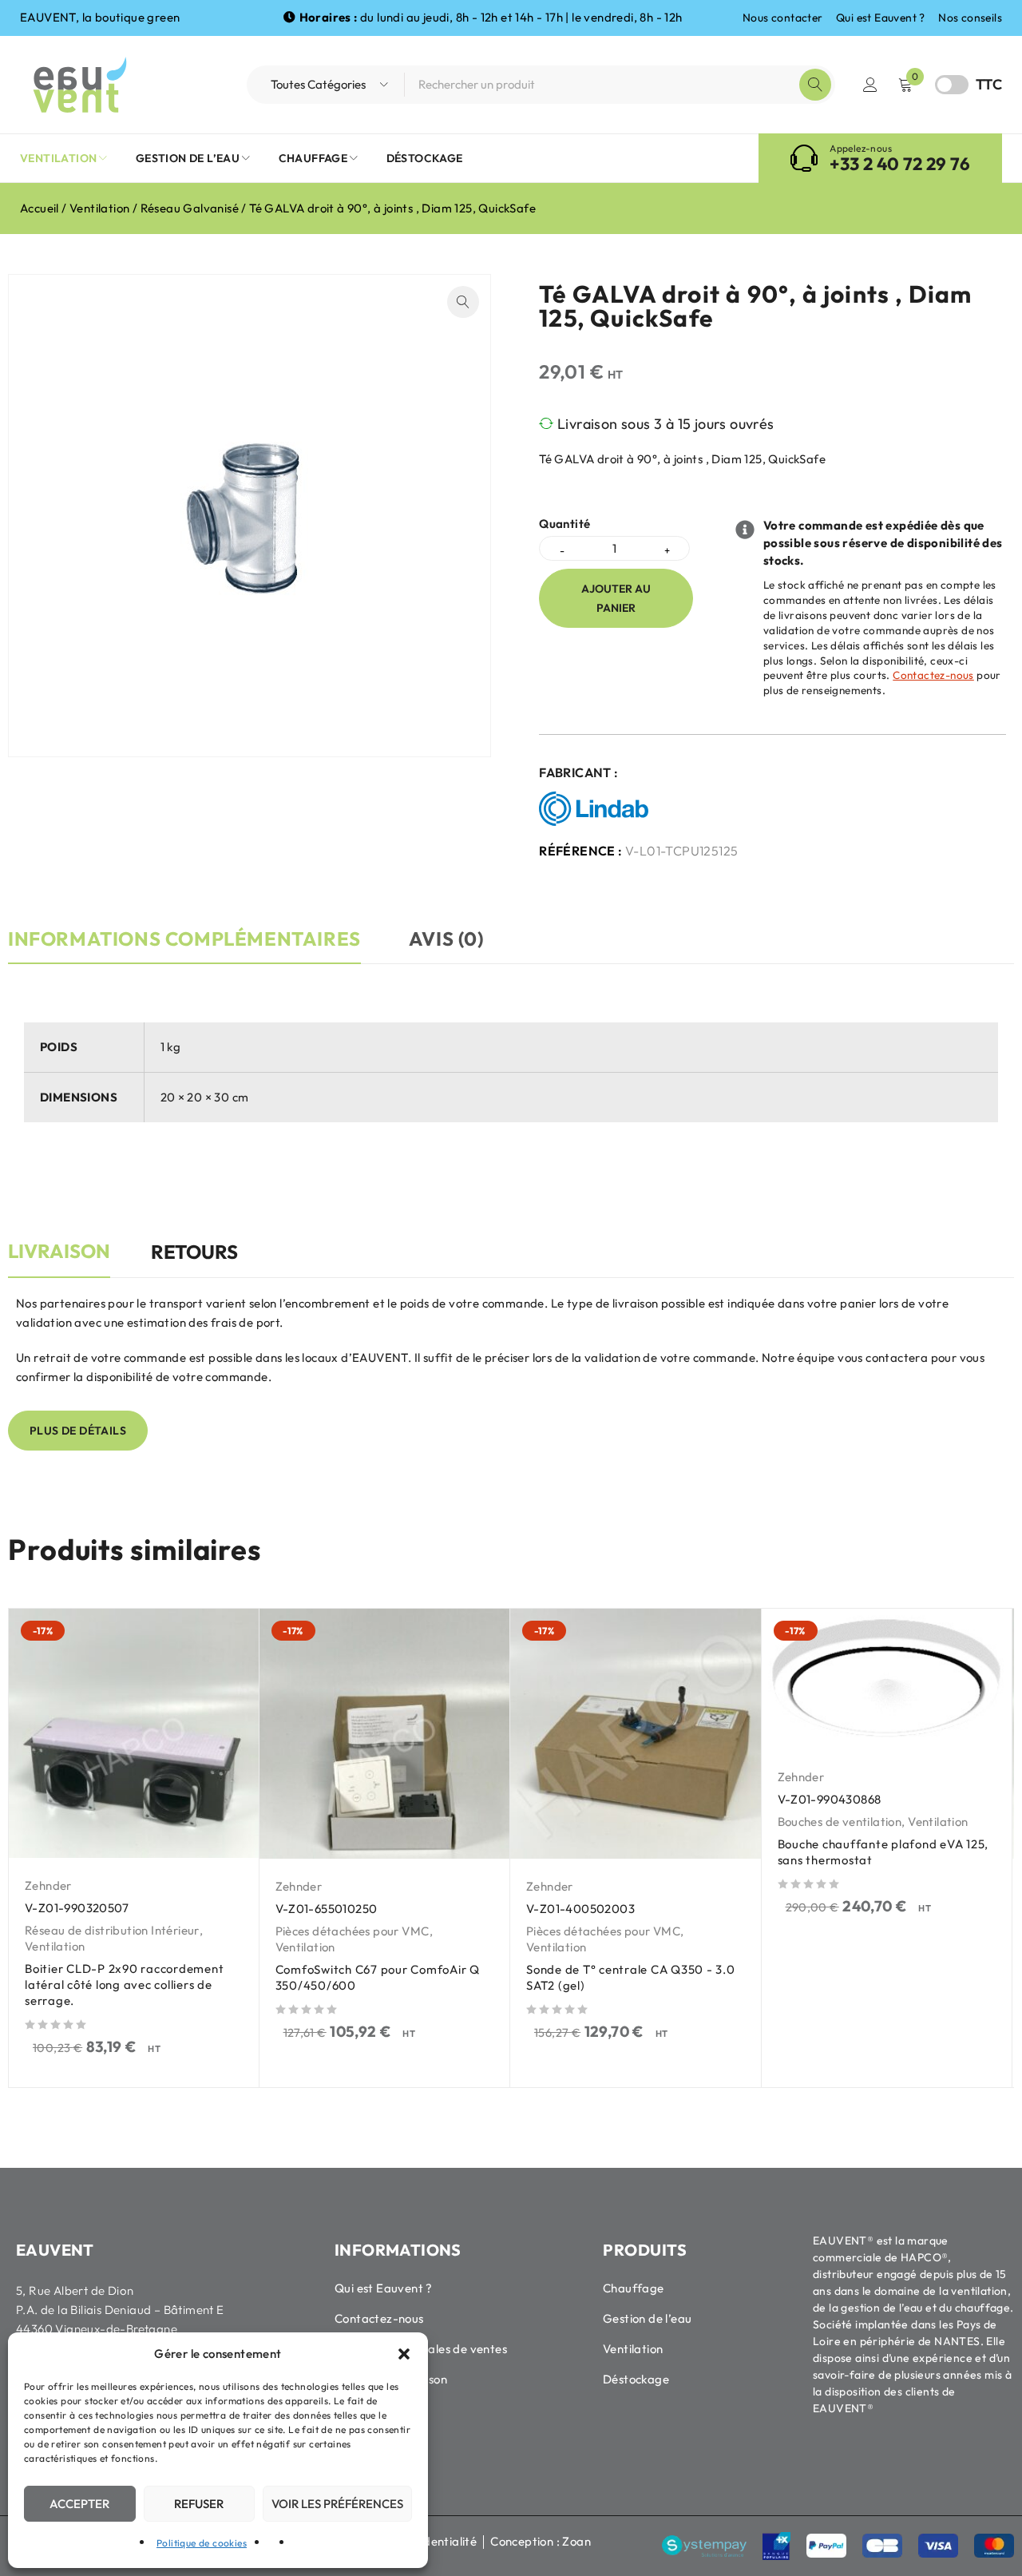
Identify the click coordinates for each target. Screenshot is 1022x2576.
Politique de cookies (202, 2543)
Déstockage (636, 2379)
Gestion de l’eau (647, 2318)
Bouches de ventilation (840, 1822)
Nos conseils (970, 18)
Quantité (564, 524)
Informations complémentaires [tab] (184, 939)
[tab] (59, 1260)
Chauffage (634, 2288)
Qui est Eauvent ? (881, 18)
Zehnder (48, 1885)
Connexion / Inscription (870, 85)
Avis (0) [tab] (446, 939)
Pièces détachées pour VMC (353, 1931)
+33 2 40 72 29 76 (900, 164)
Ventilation (99, 208)
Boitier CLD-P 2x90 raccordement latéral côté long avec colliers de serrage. (124, 1985)
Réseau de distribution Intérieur (112, 1930)
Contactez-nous (933, 675)
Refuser (199, 2504)
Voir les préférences (337, 2504)
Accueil (40, 208)
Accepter (79, 2504)
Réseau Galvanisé (190, 208)
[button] (404, 2354)
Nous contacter (783, 18)
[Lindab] (598, 809)
